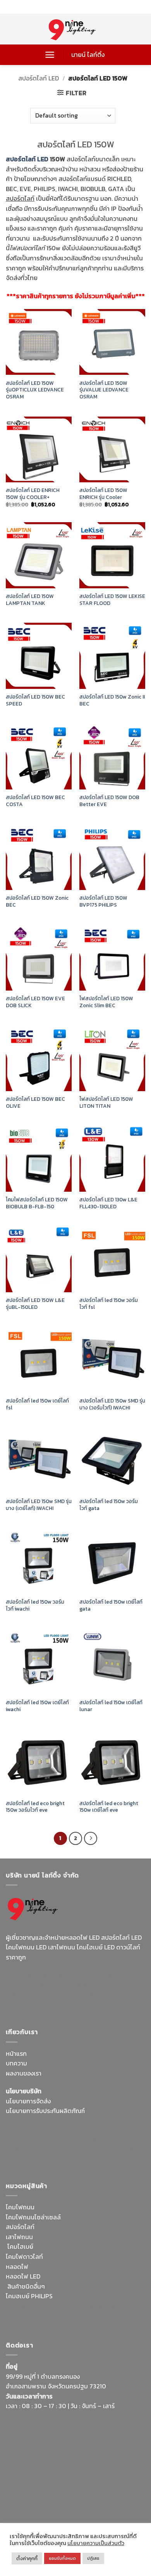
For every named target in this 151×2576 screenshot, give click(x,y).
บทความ (16, 2063)
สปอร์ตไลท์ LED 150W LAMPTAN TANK (30, 600)
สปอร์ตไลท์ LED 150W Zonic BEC (37, 901)
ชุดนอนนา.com (80, 2503)
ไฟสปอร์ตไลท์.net (63, 1995)
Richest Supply (27, 2129)
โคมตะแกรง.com (51, 2159)
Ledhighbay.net (71, 2129)
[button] (50, 55)
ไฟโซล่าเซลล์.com (114, 2139)
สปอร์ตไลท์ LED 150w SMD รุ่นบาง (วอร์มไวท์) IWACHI (112, 1404)
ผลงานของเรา (24, 2073)
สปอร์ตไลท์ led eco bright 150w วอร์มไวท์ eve (35, 1807)
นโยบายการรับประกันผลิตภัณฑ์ (45, 2111)
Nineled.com (99, 2149)
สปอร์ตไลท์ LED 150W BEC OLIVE (35, 1103)
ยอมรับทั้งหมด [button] (62, 2558)
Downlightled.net (118, 2129)
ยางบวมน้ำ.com (75, 2296)
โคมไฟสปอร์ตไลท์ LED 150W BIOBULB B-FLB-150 (37, 1203)
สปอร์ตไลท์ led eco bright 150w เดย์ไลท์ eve (109, 1807)
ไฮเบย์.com (64, 2149)
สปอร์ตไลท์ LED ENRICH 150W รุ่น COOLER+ (33, 494)
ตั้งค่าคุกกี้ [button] (27, 2558)
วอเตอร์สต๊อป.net (93, 1985)
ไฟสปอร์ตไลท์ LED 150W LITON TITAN (106, 1103)
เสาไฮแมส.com (26, 2139)
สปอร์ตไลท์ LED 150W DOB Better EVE (109, 801)
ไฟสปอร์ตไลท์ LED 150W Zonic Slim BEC (106, 1002)
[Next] (91, 1838)
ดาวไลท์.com (68, 2306)
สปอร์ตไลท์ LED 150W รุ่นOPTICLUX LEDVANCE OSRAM (35, 390)
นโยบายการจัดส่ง (28, 2101)
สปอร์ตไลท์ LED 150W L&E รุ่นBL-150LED (35, 1304)
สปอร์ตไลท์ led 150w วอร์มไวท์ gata (109, 1505)
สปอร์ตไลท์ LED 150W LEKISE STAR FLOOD (112, 600)
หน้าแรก (16, 2053)
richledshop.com (120, 2296)
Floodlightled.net (58, 2493)
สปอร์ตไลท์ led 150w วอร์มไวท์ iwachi (35, 1605)
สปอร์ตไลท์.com (27, 2149)
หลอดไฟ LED (23, 2276)
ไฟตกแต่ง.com (111, 2316)
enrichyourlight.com (36, 1985)
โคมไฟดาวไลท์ (24, 2257)
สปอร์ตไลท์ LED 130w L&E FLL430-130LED (108, 1203)
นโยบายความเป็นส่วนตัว (96, 2543)
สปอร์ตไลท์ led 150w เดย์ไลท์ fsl (37, 1404)
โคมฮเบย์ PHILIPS (29, 2296)
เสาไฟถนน (19, 2237)
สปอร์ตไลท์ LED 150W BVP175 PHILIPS (103, 901)
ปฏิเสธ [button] (93, 2558)
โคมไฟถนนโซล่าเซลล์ (33, 2217)
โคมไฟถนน (20, 2207)
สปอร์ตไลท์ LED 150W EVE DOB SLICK (35, 1002)
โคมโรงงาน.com (68, 2139)
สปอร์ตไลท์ (20, 2227)
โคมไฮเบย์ (20, 2246)
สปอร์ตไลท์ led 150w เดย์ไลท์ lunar (111, 1706)
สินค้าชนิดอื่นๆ (26, 2286)
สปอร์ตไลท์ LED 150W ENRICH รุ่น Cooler (103, 494)
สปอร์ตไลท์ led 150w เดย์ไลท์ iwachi (37, 1706)
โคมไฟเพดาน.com (98, 2159)
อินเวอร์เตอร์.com (67, 2316)
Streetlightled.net (109, 2493)
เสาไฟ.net (19, 2493)
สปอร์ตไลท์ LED (39, 78)
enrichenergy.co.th (32, 2503)
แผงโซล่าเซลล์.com (111, 2306)
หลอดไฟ (17, 2267)
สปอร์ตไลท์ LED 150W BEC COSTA (35, 801)
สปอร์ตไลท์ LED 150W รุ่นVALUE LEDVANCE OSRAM (104, 390)
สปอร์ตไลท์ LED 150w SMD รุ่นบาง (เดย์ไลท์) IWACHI (39, 1505)
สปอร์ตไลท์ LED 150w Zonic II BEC (112, 700)
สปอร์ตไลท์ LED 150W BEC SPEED (35, 700)
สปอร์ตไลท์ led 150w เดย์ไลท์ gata (111, 1605)
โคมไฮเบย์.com (110, 1995)
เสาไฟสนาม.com (27, 2306)
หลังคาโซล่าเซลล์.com (34, 2326)
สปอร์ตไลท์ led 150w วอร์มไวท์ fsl (109, 1304)
